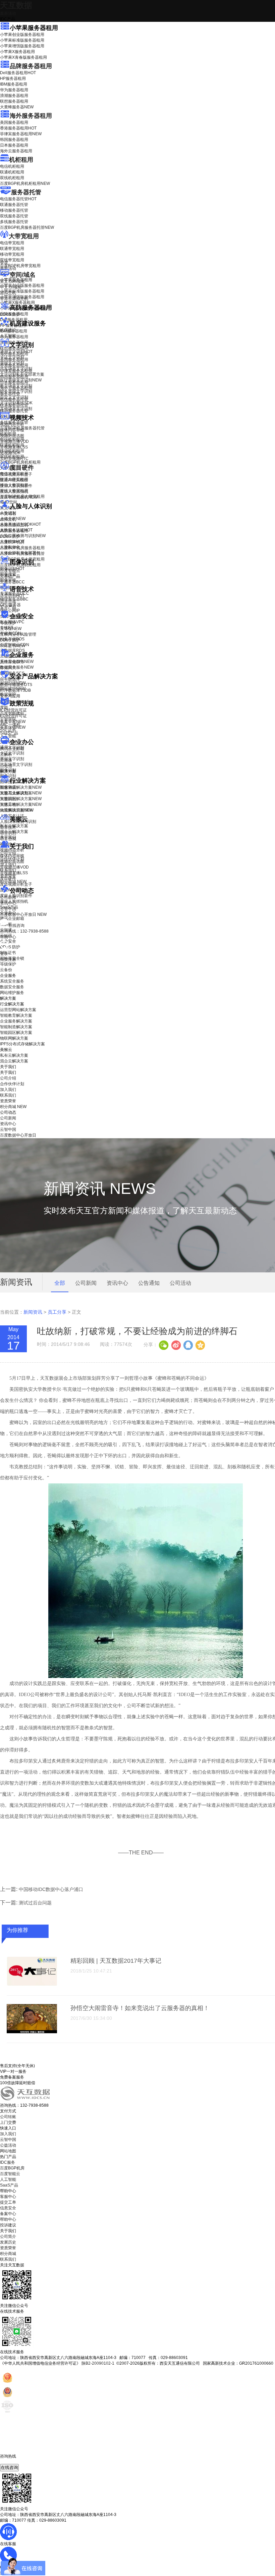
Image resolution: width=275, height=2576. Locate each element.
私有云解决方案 (14, 826)
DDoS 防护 (10, 314)
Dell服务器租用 (18, 73)
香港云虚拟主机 (14, 299)
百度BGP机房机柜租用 (25, 183)
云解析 (6, 754)
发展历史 (8, 2242)
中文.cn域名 (11, 287)
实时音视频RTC (14, 459)
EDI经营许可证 (13, 716)
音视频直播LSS (14, 447)
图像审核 (8, 580)
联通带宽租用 (12, 249)
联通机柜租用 (12, 172)
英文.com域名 (12, 281)
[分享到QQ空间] (200, 1345)
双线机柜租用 (12, 178)
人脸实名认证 (16, 530)
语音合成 (8, 601)
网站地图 (8, 2151)
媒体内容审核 (12, 430)
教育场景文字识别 (16, 386)
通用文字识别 (16, 352)
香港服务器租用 (18, 128)
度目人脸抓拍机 (14, 491)
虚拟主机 (8, 293)
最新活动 (8, 13)
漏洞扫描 (13, 683)
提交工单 (8, 2202)
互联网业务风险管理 (18, 634)
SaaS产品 (9, 733)
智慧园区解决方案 (21, 799)
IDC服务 (8, 2162)
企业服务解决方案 (16, 1021)
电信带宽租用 (12, 243)
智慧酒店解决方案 (21, 787)
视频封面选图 (12, 436)
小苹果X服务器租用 (17, 52)
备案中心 (8, 2214)
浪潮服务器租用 (14, 96)
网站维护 (13, 689)
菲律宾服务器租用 (21, 134)
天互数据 (16, 5)
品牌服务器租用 (31, 66)
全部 (60, 1283)
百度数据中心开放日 (23, 914)
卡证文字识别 (12, 357)
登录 (4, 954)
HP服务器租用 (13, 78)
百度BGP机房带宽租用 (20, 266)
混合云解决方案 (14, 832)
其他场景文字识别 (16, 409)
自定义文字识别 (14, 397)
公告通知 (149, 1283)
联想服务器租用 (14, 101)
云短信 (6, 766)
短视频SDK (10, 453)
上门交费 (8, 2122)
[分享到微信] (164, 1345)
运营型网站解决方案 (18, 1010)
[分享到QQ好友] (188, 1345)
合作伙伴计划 (12, 859)
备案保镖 (13, 727)
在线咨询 (9, 2467)
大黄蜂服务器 (17, 107)
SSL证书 (13, 646)
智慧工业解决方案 (21, 793)
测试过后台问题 (35, 1903)
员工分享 (57, 1312)
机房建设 (8, 330)
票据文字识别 (12, 363)
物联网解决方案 (14, 1038)
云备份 (6, 970)
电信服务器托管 (18, 199)
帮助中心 (8, 937)
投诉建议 (8, 2225)
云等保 (11, 629)
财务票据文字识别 (16, 391)
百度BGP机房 (12, 2168)
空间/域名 (23, 275)
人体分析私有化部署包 (20, 553)
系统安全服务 (17, 662)
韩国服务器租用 (14, 140)
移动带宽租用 (12, 254)
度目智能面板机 (19, 497)
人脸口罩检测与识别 (23, 536)
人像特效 (12, 541)
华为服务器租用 (14, 90)
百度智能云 (10, 2174)
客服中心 (8, 2197)
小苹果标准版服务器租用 (22, 40)
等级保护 (8, 623)
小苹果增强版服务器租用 (22, 46)
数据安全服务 (17, 667)
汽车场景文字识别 (16, 369)
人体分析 (13, 519)
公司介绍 (8, 853)
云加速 (6, 760)
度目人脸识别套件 (16, 486)
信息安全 (8, 2208)
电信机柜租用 (12, 166)
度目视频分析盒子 (16, 474)
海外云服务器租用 (16, 151)
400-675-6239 (13, 2462)
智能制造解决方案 (16, 1027)
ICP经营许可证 (13, 710)
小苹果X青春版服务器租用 (23, 57)
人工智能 (8, 336)
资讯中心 (8, 903)
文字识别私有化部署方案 (22, 374)
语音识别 (12, 596)
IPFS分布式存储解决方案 (22, 1044)
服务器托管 (26, 192)
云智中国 (8, 909)
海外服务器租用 (31, 116)
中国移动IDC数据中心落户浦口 (51, 1889)
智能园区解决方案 (16, 1033)
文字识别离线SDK (16, 403)
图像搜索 (8, 574)
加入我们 (8, 864)
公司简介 (8, 2237)
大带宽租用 (24, 236)
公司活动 (180, 1283)
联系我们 (8, 870)
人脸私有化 (10, 547)
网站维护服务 (12, 993)
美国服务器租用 (14, 122)
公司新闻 (8, 897)
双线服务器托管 (14, 216)
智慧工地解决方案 (21, 804)
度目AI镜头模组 (14, 480)
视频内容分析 (12, 424)
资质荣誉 (8, 876)
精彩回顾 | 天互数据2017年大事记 (116, 1961)
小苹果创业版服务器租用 (22, 35)
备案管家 (13, 722)
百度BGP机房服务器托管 (27, 227)
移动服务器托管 (14, 210)
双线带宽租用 (12, 260)
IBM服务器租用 (14, 84)
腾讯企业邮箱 (12, 749)
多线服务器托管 (14, 222)
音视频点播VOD (14, 441)
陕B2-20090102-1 (98, 2363)
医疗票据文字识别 (21, 380)
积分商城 (13, 882)
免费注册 (8, 959)
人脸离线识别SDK (20, 524)
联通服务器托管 (14, 205)
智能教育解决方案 (16, 1015)
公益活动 (8, 2145)
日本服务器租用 (14, 145)
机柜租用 (21, 160)
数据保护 (8, 694)
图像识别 (12, 569)
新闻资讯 (33, 1312)
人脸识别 (8, 513)
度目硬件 (22, 468)
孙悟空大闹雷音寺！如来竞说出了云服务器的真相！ (140, 2008)
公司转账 (8, 2117)
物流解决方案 (17, 810)
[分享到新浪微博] (176, 1345)
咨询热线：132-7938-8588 (24, 931)
